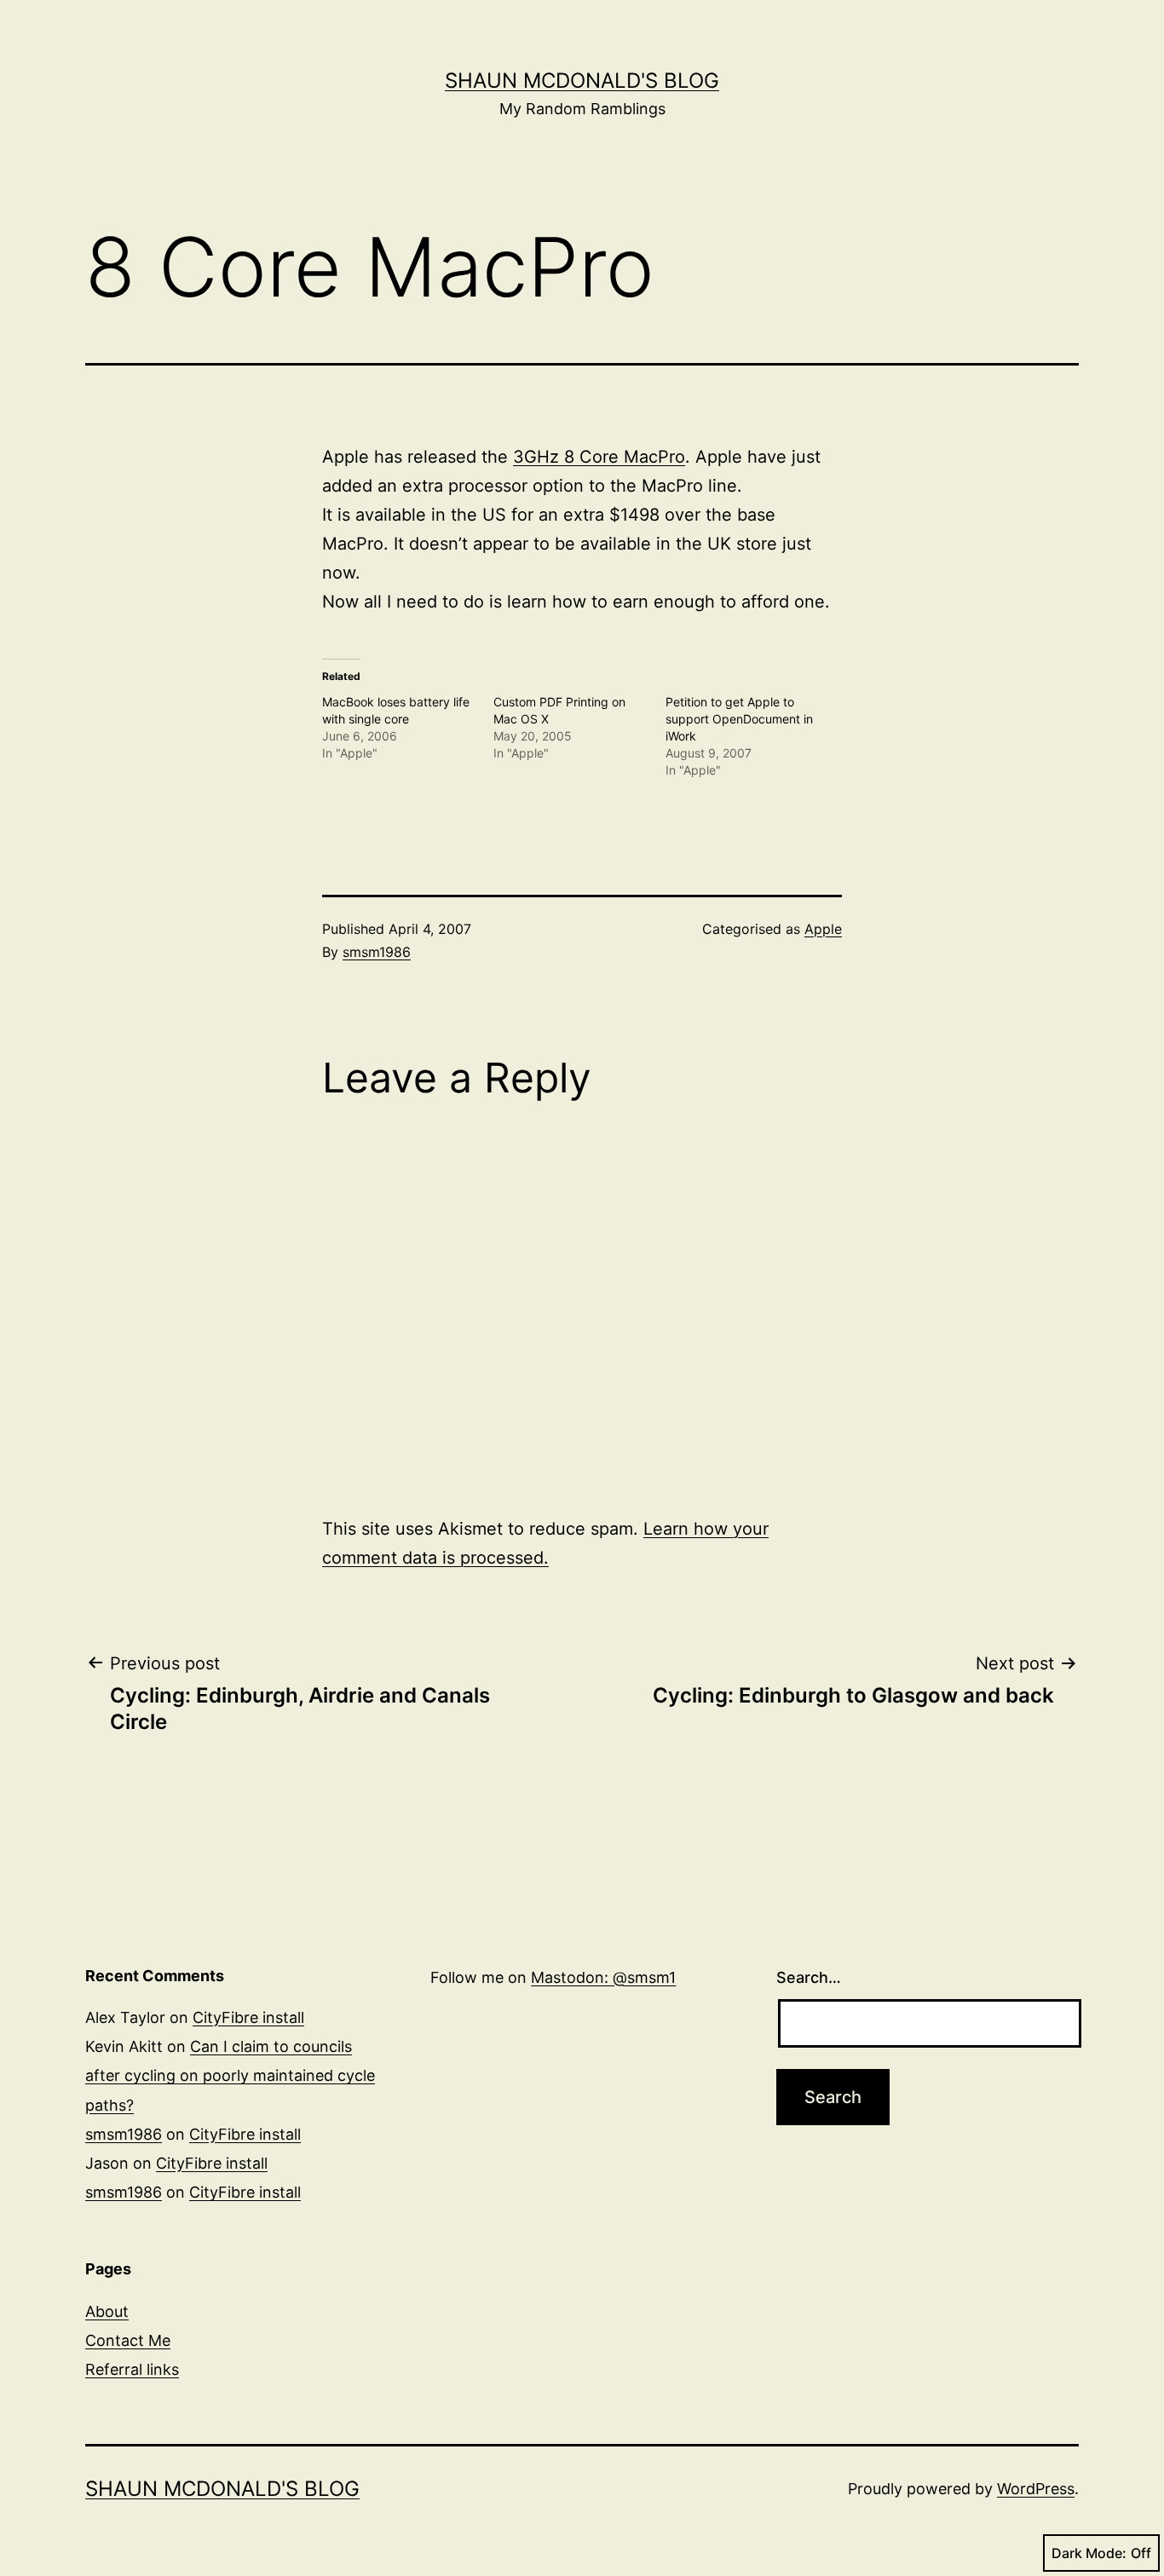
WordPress (1036, 2489)
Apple (823, 929)
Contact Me (128, 2340)
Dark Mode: (1089, 2553)
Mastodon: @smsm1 (603, 1977)
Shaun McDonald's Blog (582, 81)
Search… (809, 1977)
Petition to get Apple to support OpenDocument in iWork (739, 719)
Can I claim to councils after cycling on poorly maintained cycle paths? (230, 2075)
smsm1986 (377, 952)
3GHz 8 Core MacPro (599, 457)
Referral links (132, 2369)
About (107, 2311)
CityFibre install (248, 2017)
